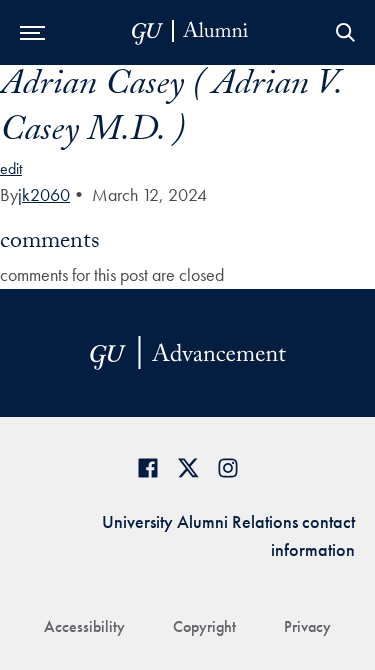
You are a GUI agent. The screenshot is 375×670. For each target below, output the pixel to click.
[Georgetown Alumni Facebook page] (148, 467)
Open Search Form (345, 32)
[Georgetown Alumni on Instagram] (228, 467)
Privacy (307, 626)
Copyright (204, 626)
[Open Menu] (32, 32)
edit (11, 168)
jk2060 (44, 194)
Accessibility (84, 626)
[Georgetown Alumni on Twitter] (188, 467)
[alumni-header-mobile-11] (190, 32)
